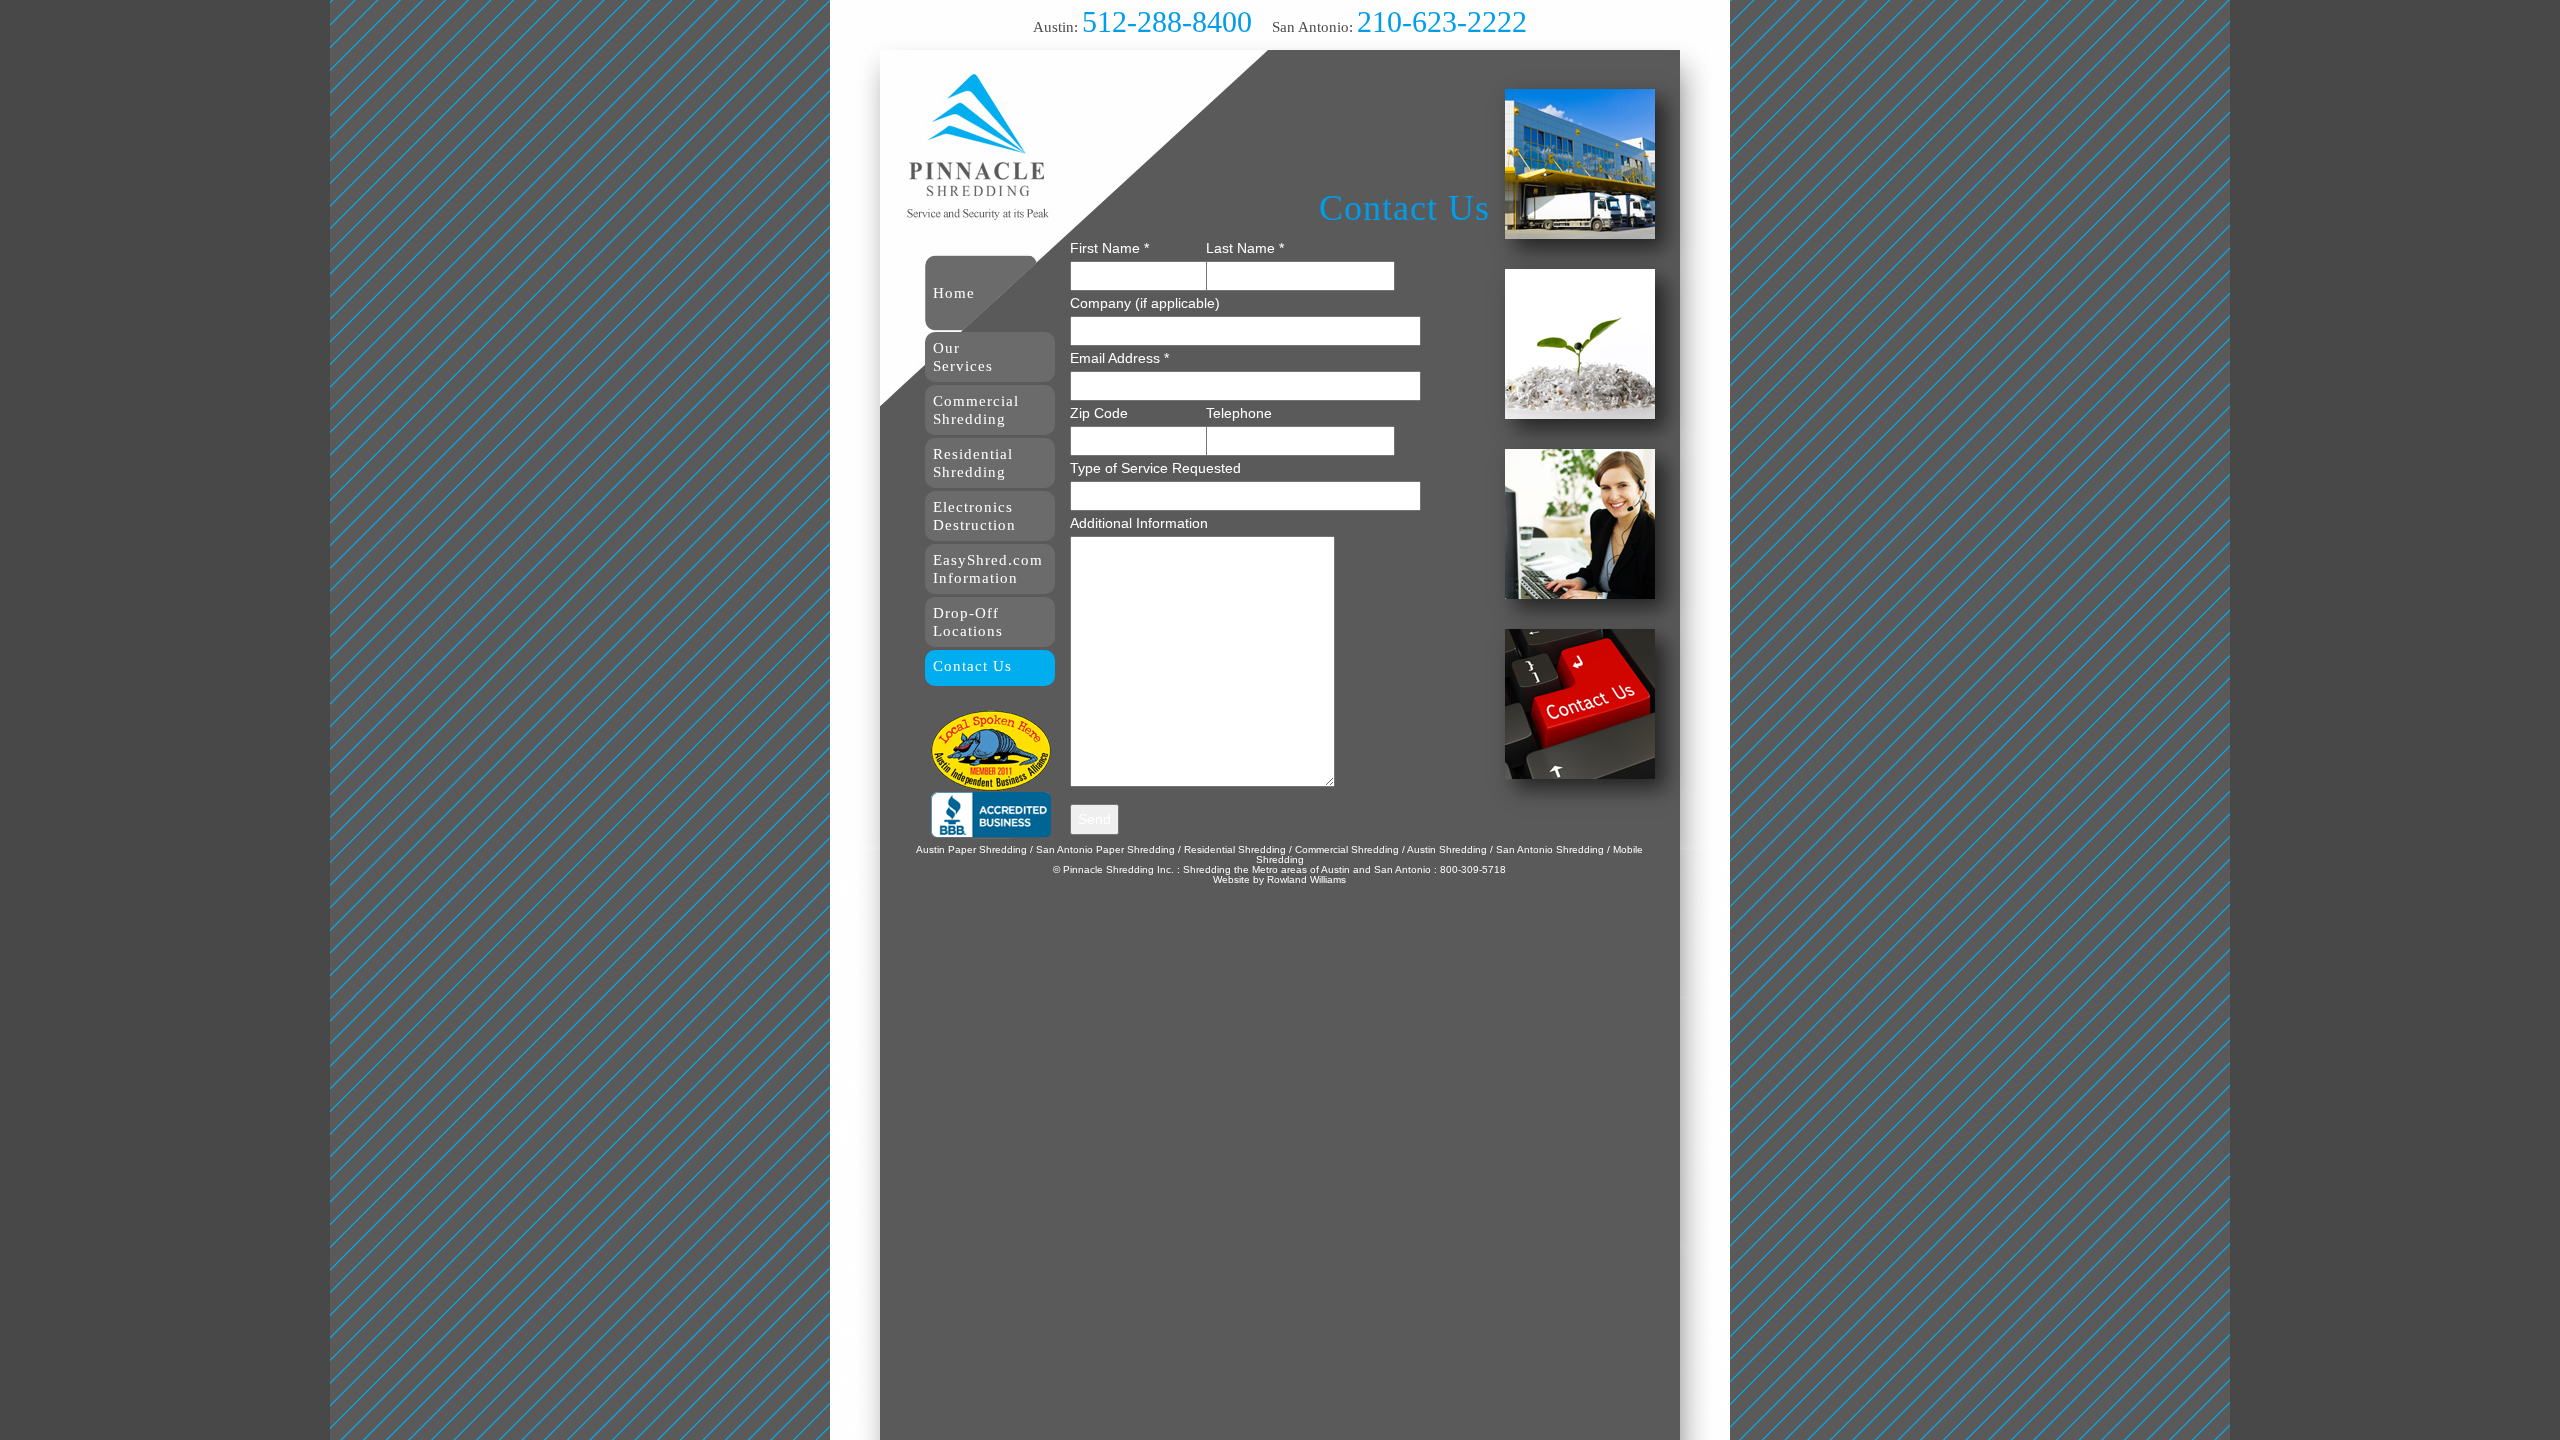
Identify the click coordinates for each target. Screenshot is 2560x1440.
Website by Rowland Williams (1279, 879)
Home (954, 293)
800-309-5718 (1473, 869)
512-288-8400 (1167, 21)
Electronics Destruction (974, 516)
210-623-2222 (1442, 21)
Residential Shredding (973, 463)
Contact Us (972, 666)
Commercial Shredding (976, 410)
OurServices (963, 357)
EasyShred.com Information (988, 569)
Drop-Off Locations (968, 622)
